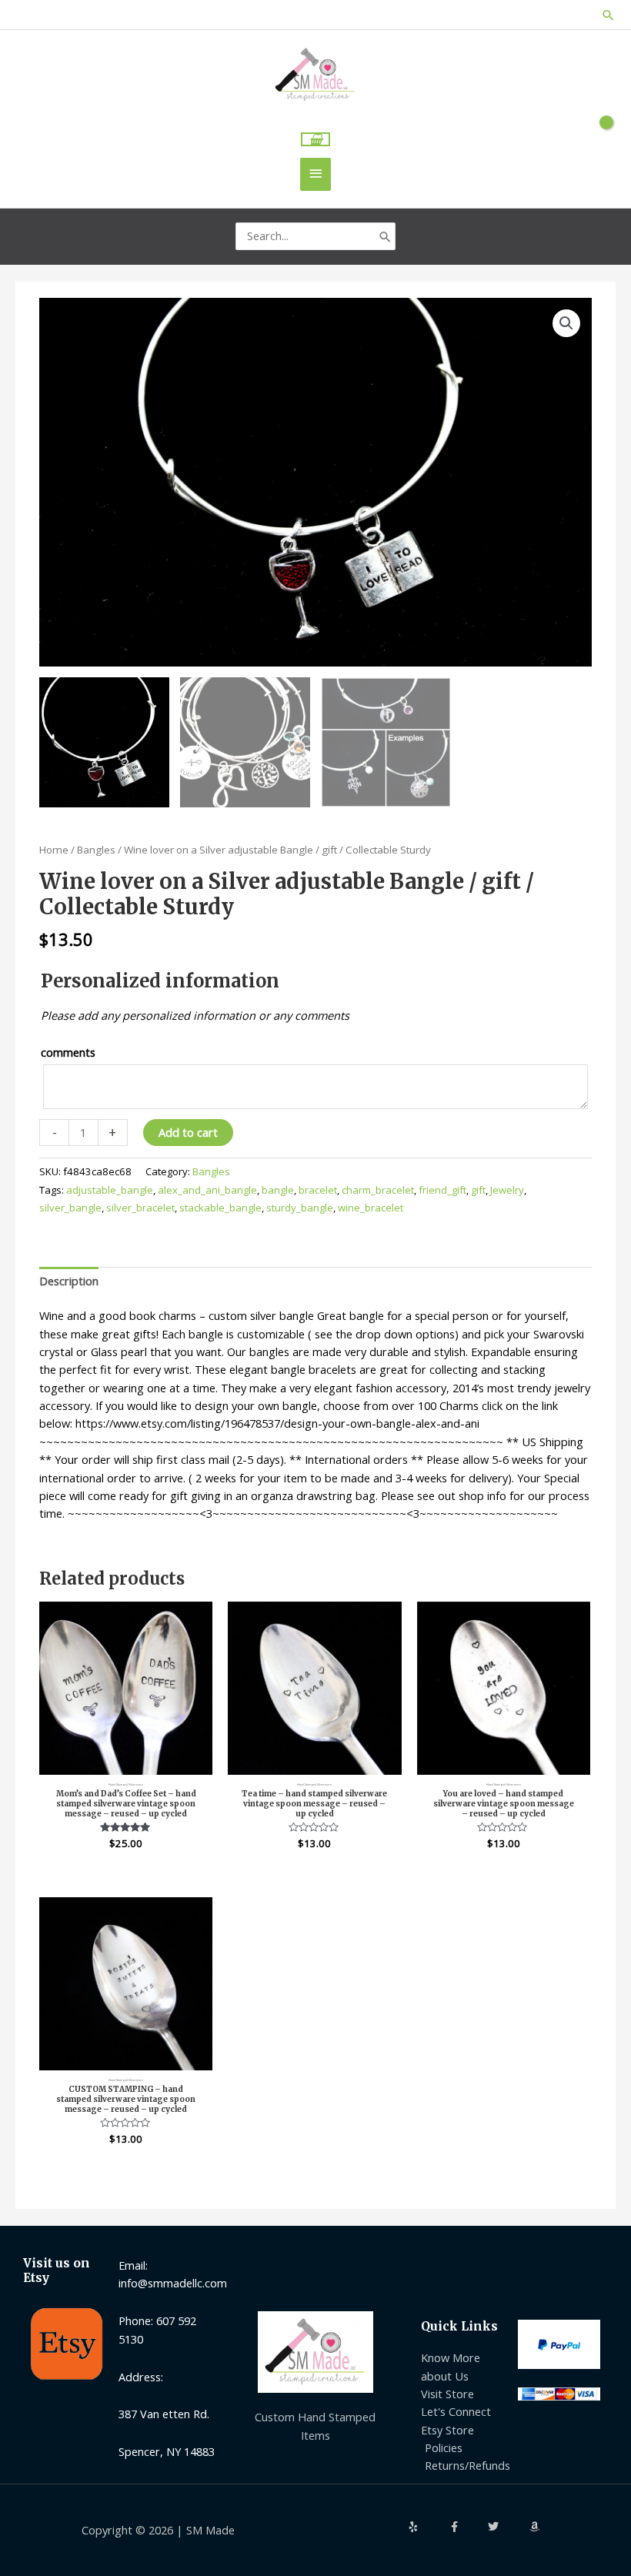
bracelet (318, 1190)
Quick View (126, 1761)
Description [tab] (69, 1281)
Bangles (96, 850)
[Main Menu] (315, 174)
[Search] (385, 236)
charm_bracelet (378, 1190)
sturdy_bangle (300, 1208)
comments (68, 1052)
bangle (278, 1190)
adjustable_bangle (110, 1190)
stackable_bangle (220, 1208)
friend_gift (442, 1190)
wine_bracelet (371, 1208)
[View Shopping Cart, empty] (316, 140)
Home (54, 850)
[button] (608, 15)
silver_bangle (70, 1208)
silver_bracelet (140, 1208)
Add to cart (188, 1132)
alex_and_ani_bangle (207, 1190)
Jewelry (507, 1190)
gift (478, 1190)
